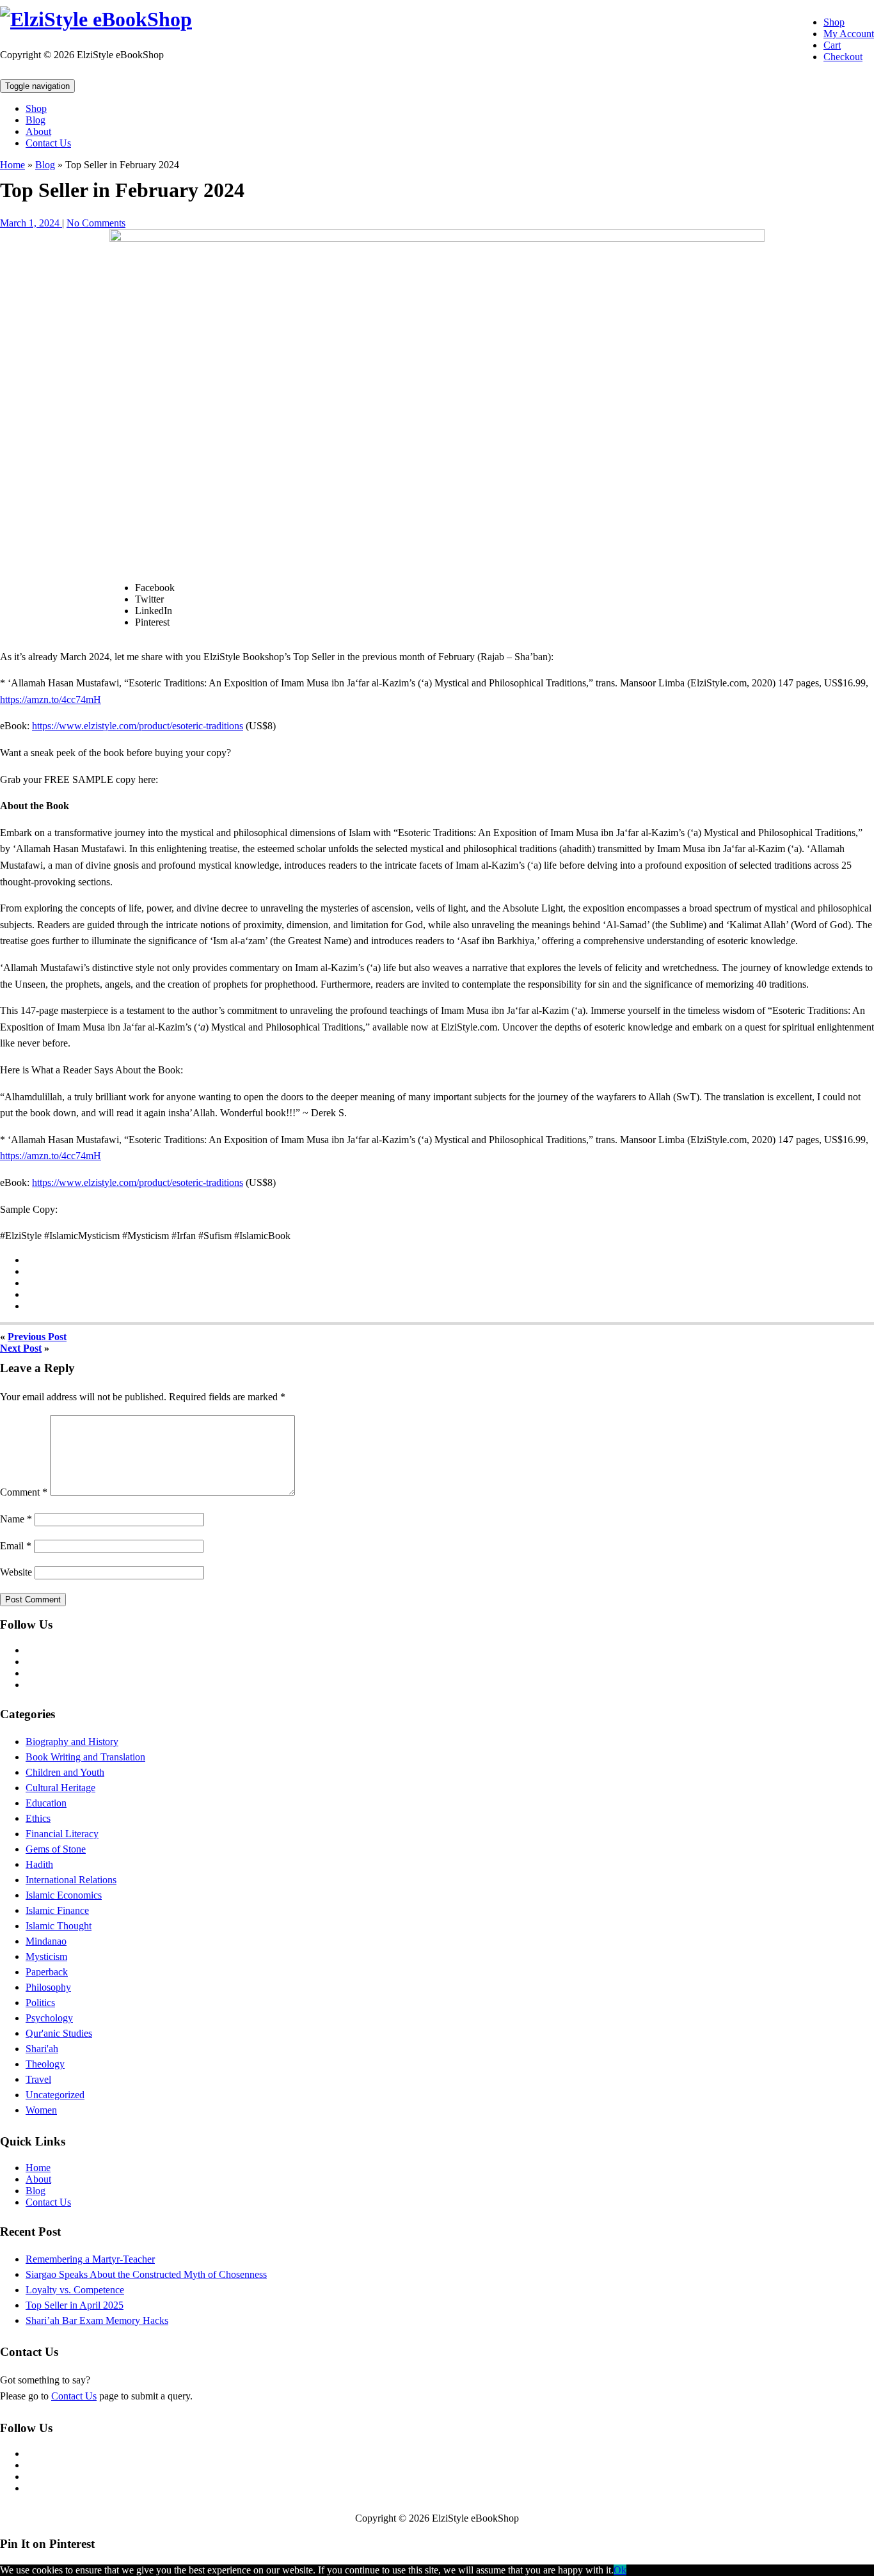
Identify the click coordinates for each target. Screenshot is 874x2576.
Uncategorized (55, 2095)
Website (16, 1572)
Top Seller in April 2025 (75, 2305)
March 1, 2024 (31, 223)
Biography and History (72, 1742)
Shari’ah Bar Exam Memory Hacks (97, 2320)
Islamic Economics (64, 1895)
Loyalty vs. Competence (75, 2290)
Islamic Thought (59, 1926)
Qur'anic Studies (59, 2033)
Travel (38, 2079)
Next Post (21, 1348)
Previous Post (37, 1337)
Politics (40, 2003)
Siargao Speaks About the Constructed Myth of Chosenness (146, 2274)
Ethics (38, 1818)
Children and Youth (65, 1772)
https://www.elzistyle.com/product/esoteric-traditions (138, 726)
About (38, 131)
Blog (36, 120)
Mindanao (46, 1941)
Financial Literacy (62, 1834)
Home (12, 165)
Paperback (47, 1972)
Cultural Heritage (60, 1788)
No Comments (96, 223)
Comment (24, 1492)
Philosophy (48, 1987)
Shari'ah (42, 2049)
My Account (849, 34)
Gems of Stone (56, 1849)
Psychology (49, 2018)
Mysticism (46, 1956)
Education (46, 1803)
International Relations (71, 1880)
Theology (45, 2064)
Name (16, 1519)
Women (41, 2110)
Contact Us (48, 143)
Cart (832, 45)
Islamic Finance (57, 1910)
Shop (834, 22)
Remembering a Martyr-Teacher (90, 2259)
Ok (620, 2570)
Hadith (39, 1864)
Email (16, 1546)
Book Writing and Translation (85, 1757)
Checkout (843, 57)
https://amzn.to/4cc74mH (51, 699)
